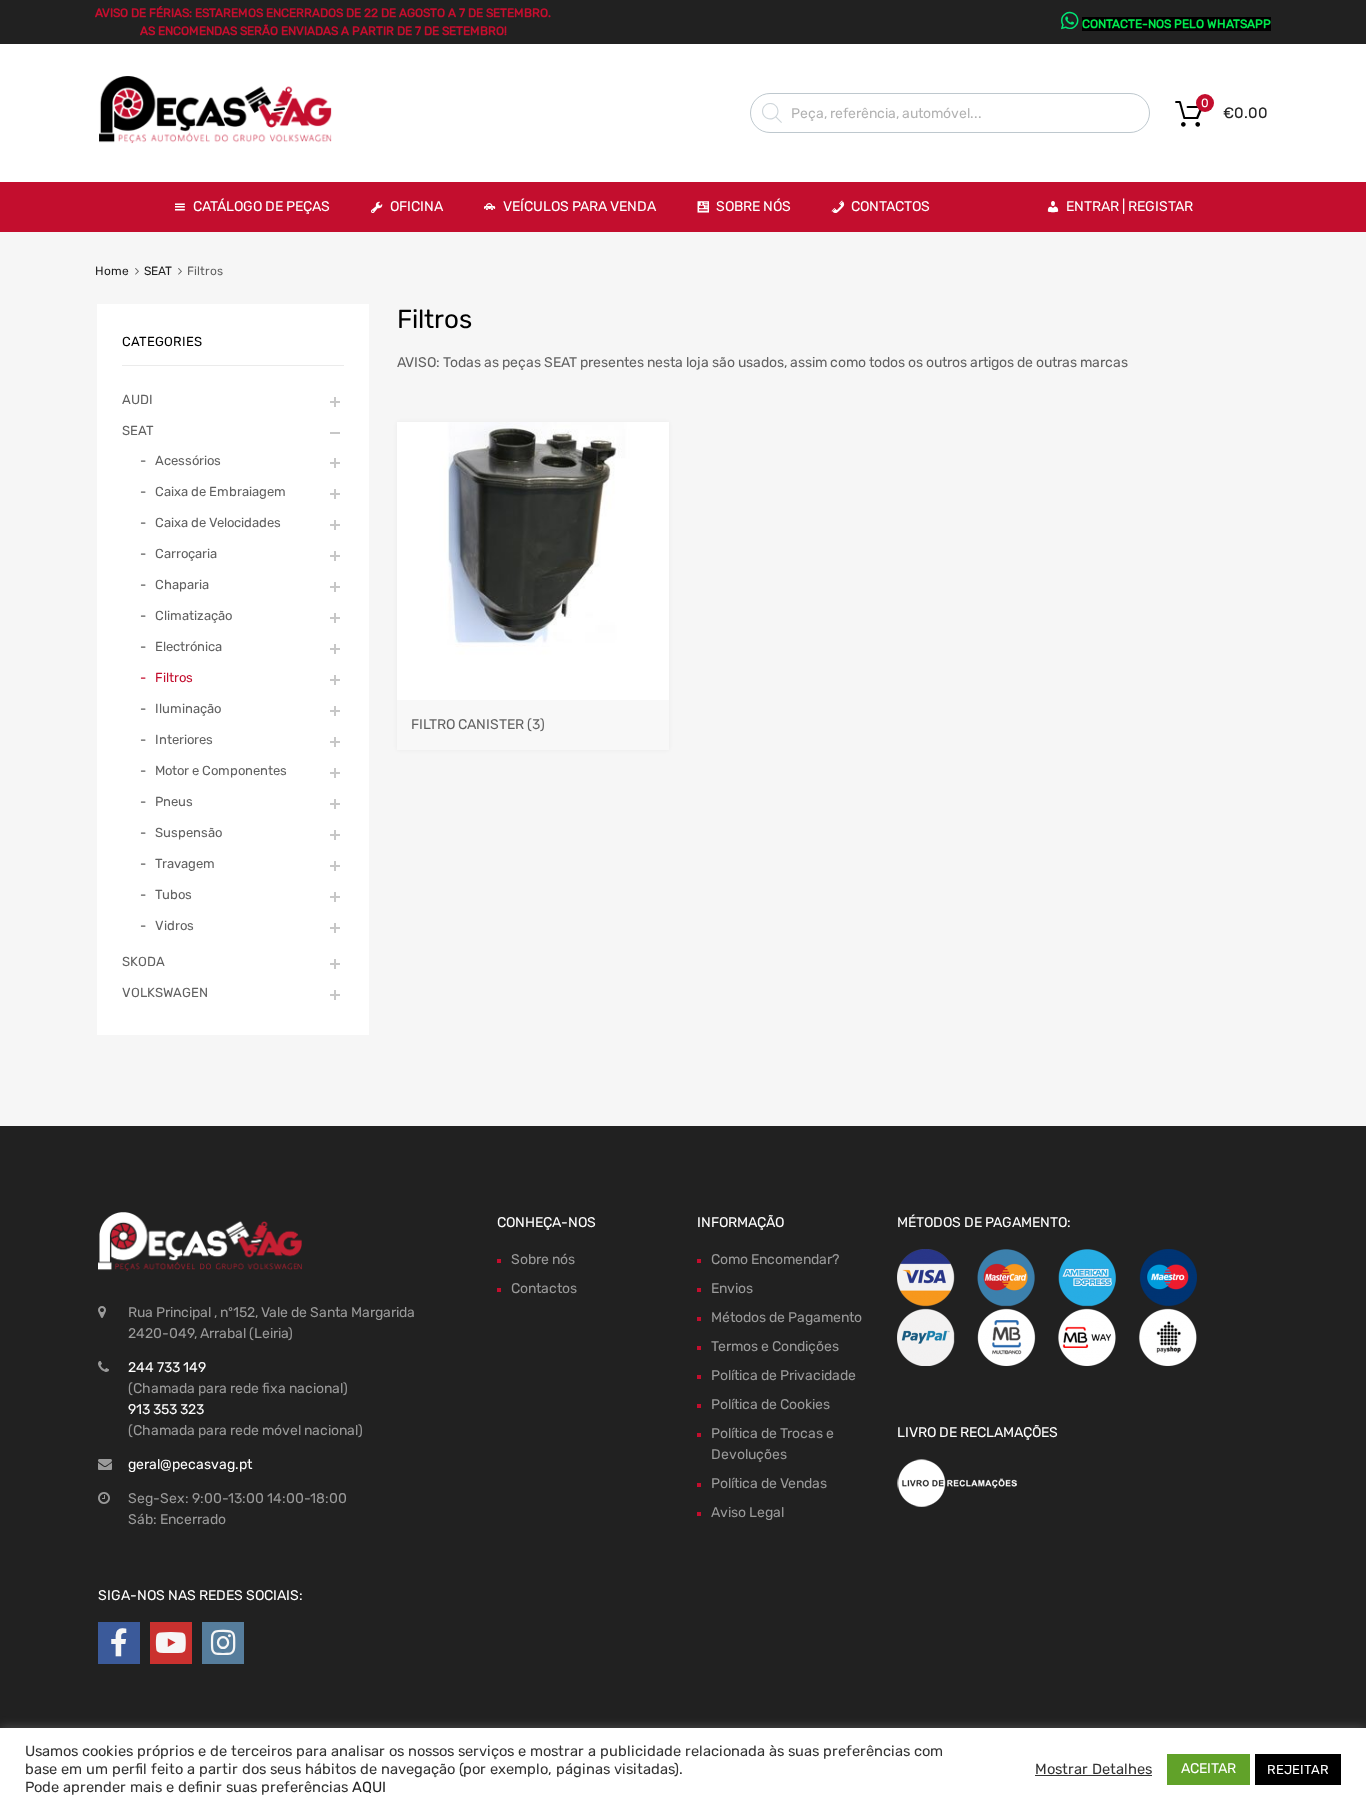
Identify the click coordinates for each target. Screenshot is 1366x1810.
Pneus (174, 801)
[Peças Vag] (223, 139)
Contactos (890, 206)
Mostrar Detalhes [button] (1093, 1769)
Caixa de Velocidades (218, 522)
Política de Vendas (769, 1483)
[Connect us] (119, 1643)
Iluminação (188, 708)
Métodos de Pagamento (786, 1317)
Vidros (174, 925)
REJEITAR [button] (1298, 1769)
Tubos (173, 894)
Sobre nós (543, 1259)
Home (112, 271)
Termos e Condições (775, 1346)
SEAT (158, 271)
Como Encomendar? (775, 1259)
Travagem (185, 863)
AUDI (137, 399)
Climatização (193, 615)
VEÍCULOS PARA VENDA (579, 206)
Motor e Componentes (221, 770)
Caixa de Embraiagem (220, 491)
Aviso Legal (747, 1512)
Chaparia (182, 584)
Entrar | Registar (1129, 206)
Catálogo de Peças (261, 206)
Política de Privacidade (783, 1375)
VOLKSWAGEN (165, 992)
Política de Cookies (770, 1404)
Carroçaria (186, 553)
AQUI (369, 1787)
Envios (732, 1288)
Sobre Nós (753, 206)
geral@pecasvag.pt (190, 1464)
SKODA (143, 961)
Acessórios (188, 460)
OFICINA (416, 206)
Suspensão (188, 832)
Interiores (184, 739)
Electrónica (188, 646)
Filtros (174, 677)
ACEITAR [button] (1208, 1768)
